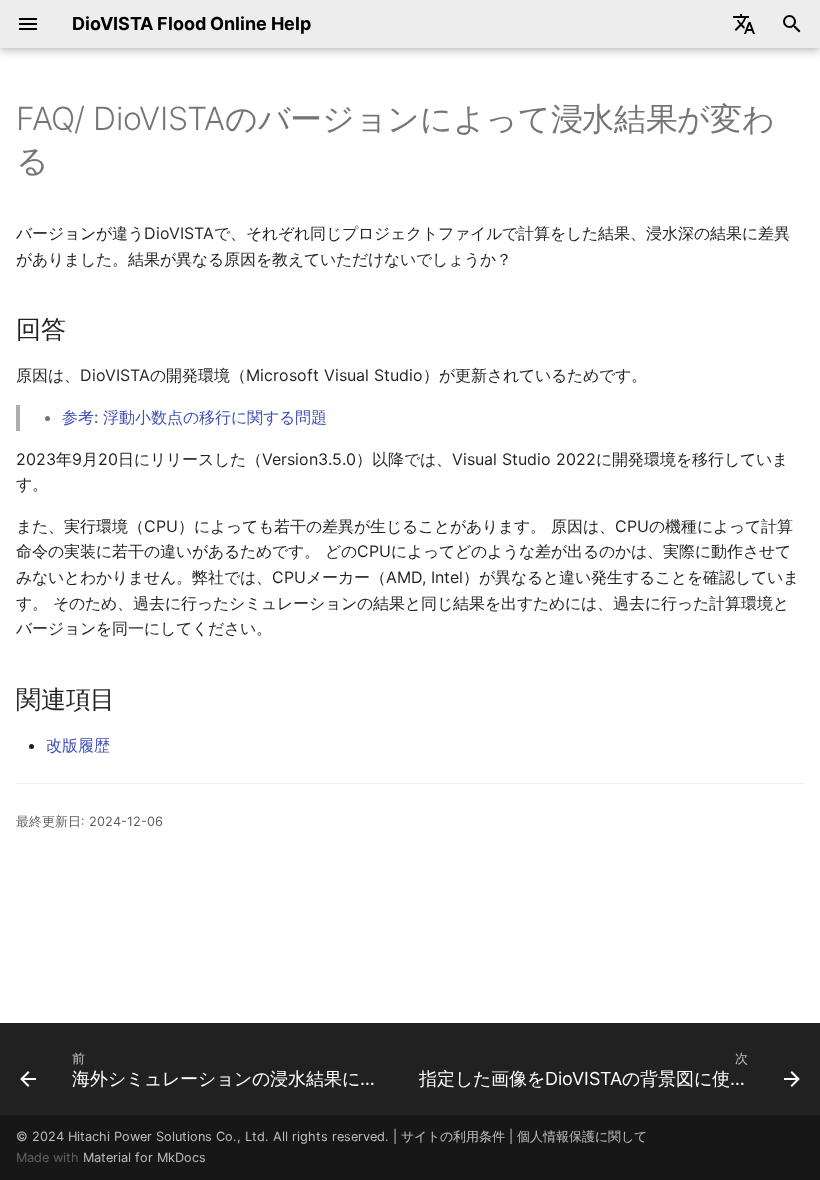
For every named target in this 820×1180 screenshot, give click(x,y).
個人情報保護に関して (582, 1136)
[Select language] (744, 24)
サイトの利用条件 (453, 1136)
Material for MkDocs (144, 1157)
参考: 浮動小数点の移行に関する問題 (194, 417)
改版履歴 (78, 745)
